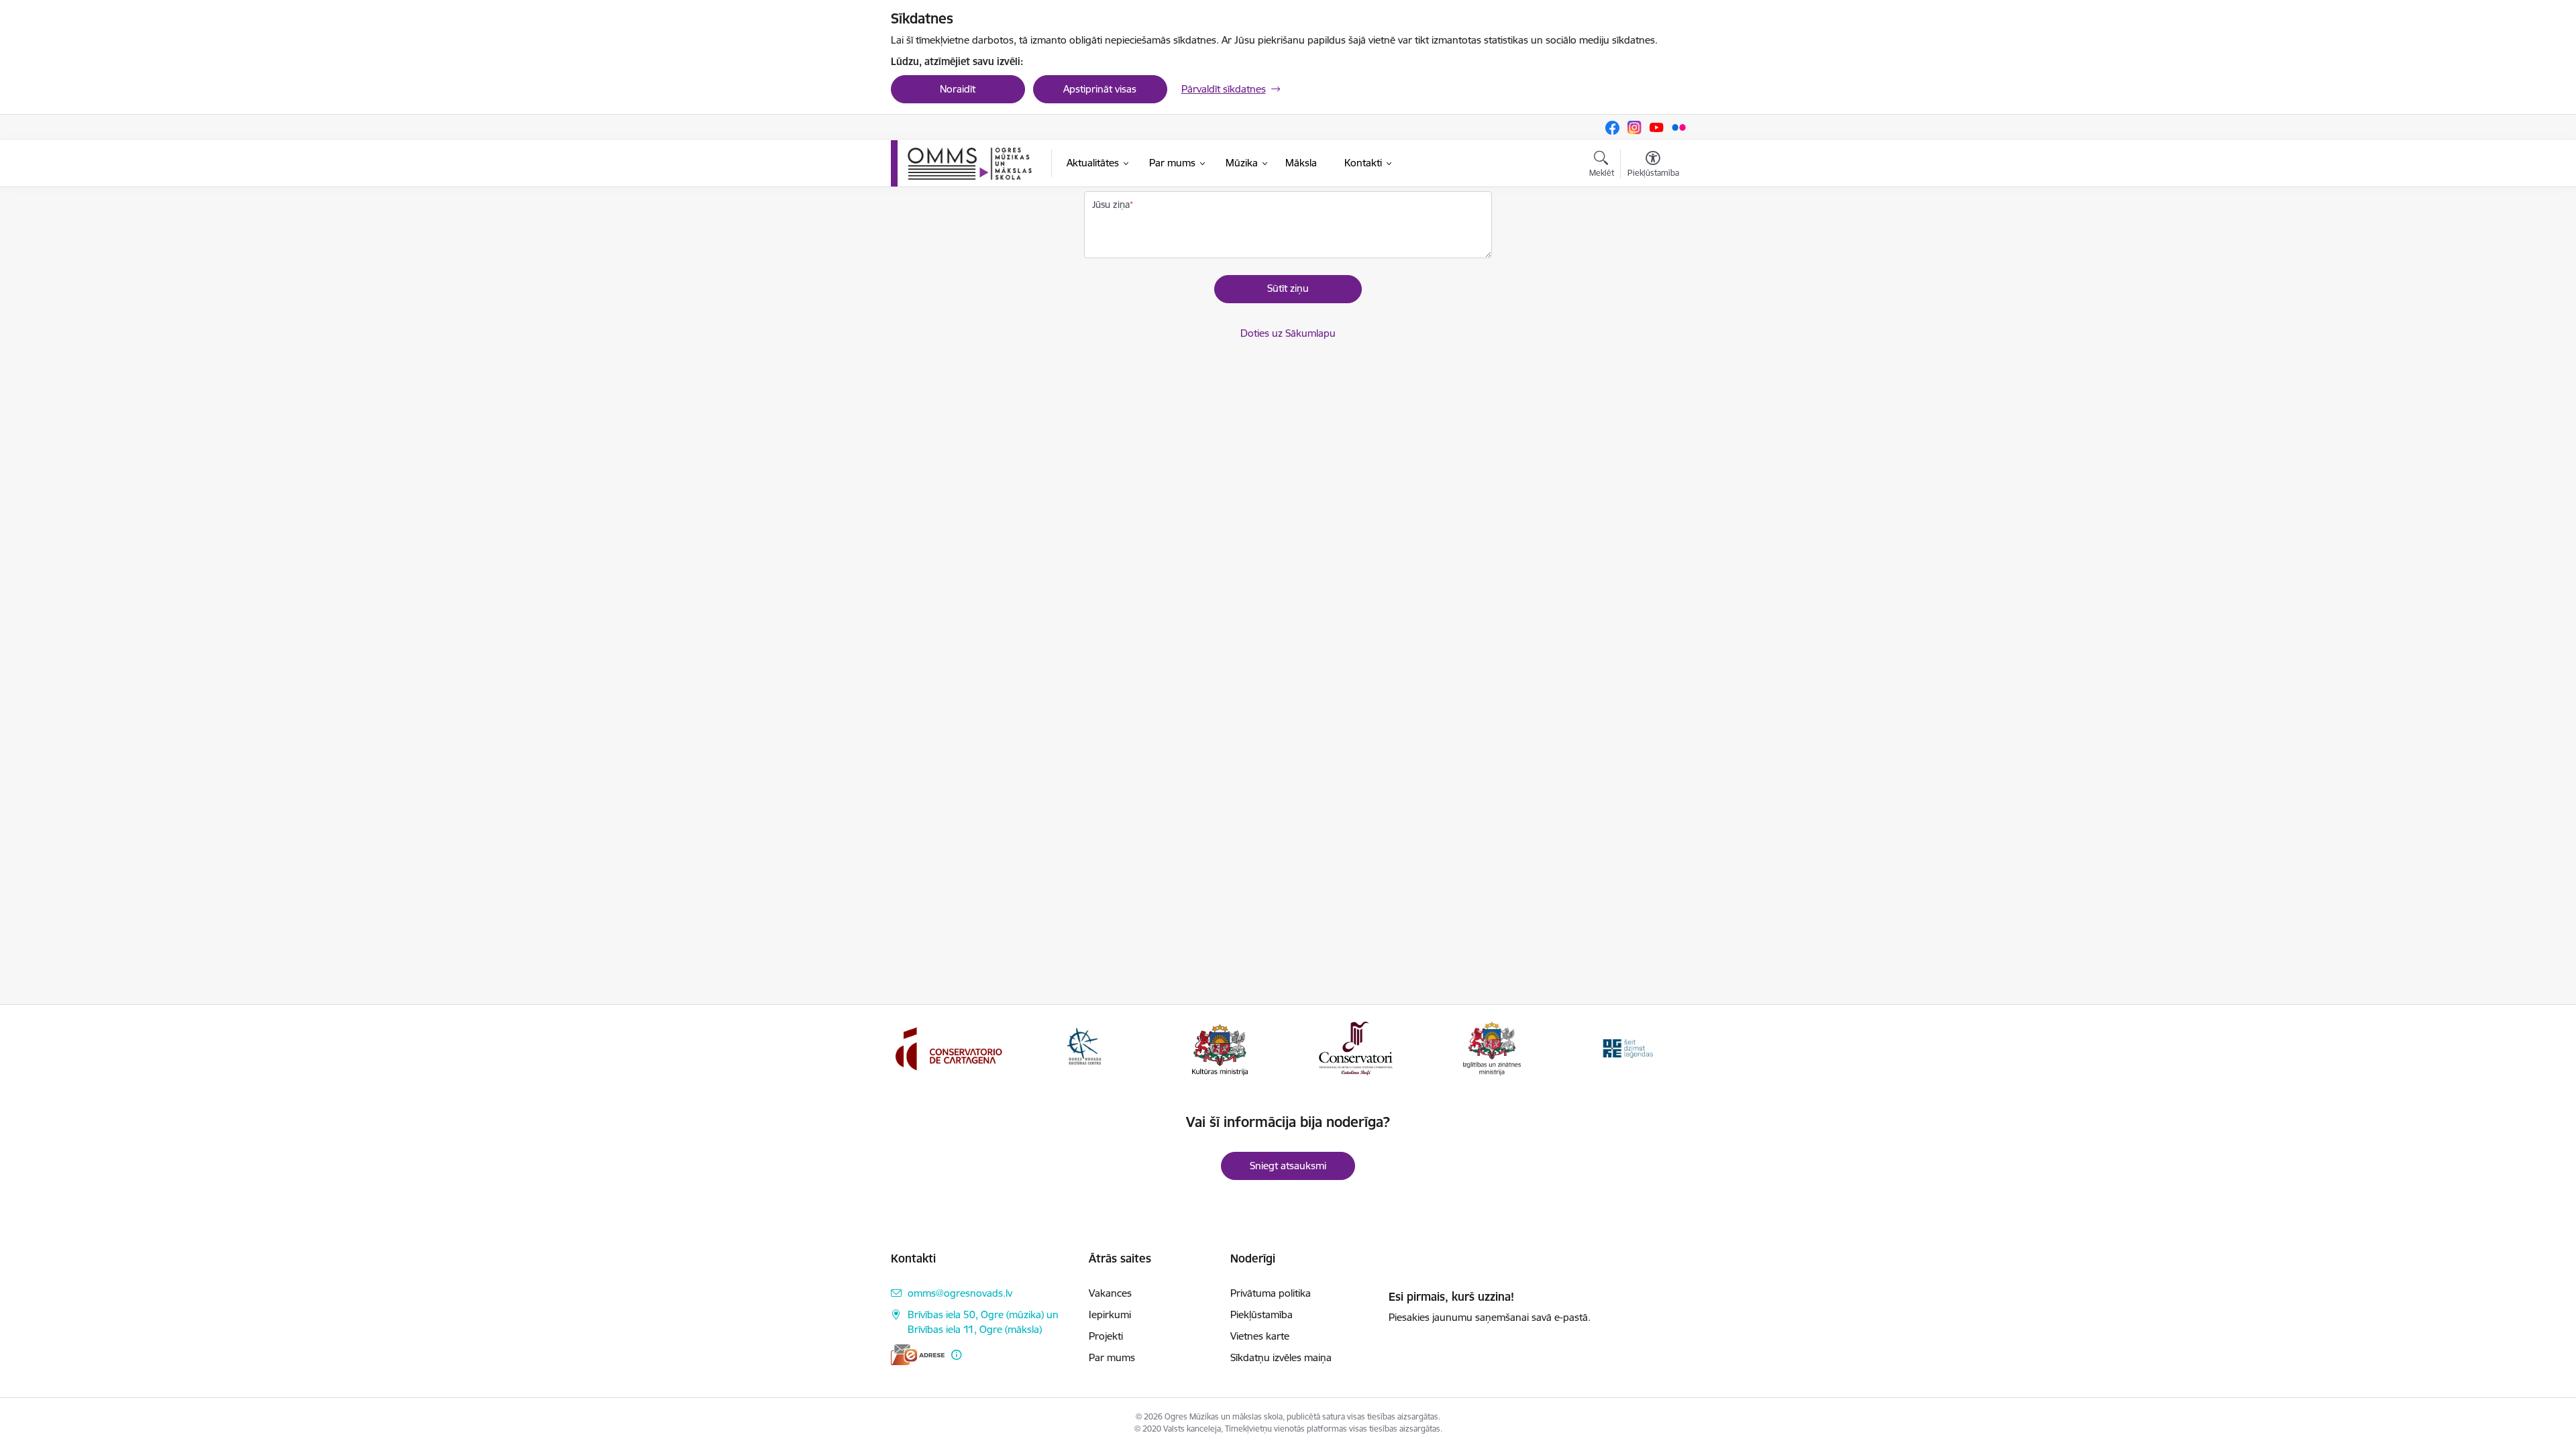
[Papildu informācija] (956, 1355)
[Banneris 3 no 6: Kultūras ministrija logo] (1220, 1048)
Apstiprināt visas (1100, 89)
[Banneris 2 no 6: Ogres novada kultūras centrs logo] (1084, 1048)
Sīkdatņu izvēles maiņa (1281, 1357)
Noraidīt (958, 89)
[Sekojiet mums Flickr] (1679, 127)
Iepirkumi (1110, 1314)
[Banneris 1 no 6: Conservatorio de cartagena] (949, 1048)
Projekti (1106, 1336)
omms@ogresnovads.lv (960, 1293)
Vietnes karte (1260, 1336)
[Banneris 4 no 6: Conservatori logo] (1356, 1048)
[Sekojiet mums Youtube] (1657, 127)
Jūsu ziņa (1111, 205)
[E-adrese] (918, 1355)
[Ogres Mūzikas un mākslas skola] (970, 164)
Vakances (1110, 1293)
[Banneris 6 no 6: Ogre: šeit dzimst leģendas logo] (1627, 1048)
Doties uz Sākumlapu (1288, 333)
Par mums (1112, 1357)
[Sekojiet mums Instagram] (1634, 127)
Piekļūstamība (1262, 1314)
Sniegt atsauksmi (1288, 1166)
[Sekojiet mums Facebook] (1612, 128)
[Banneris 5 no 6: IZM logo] (1492, 1048)
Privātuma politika (1271, 1293)
